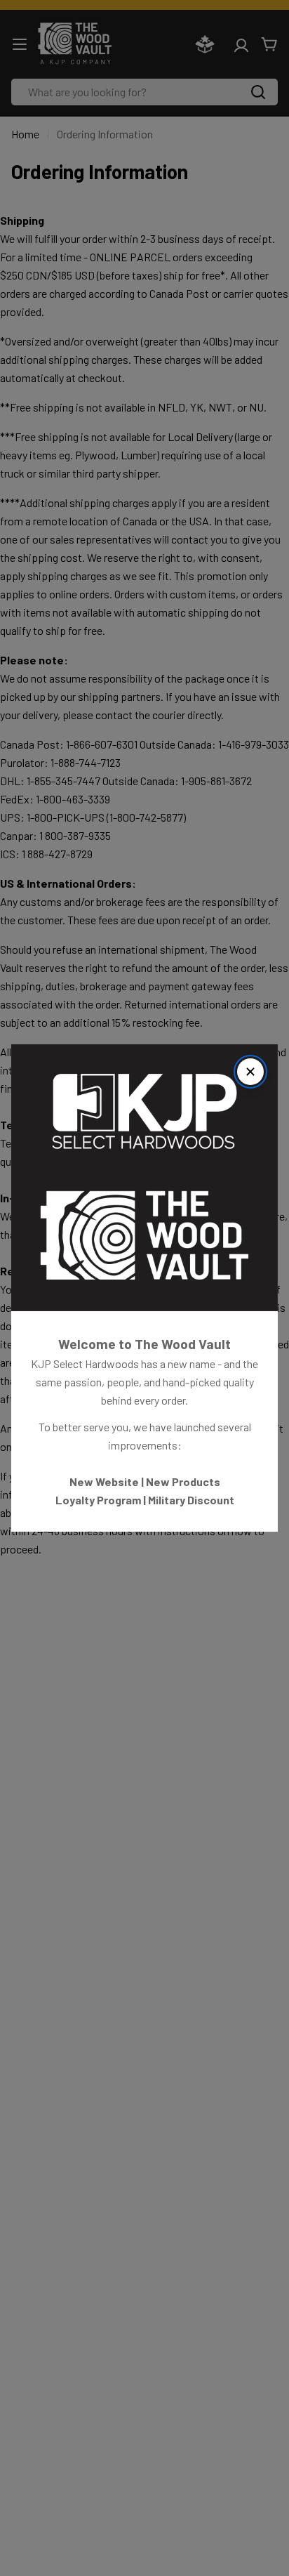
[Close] (250, 1072)
